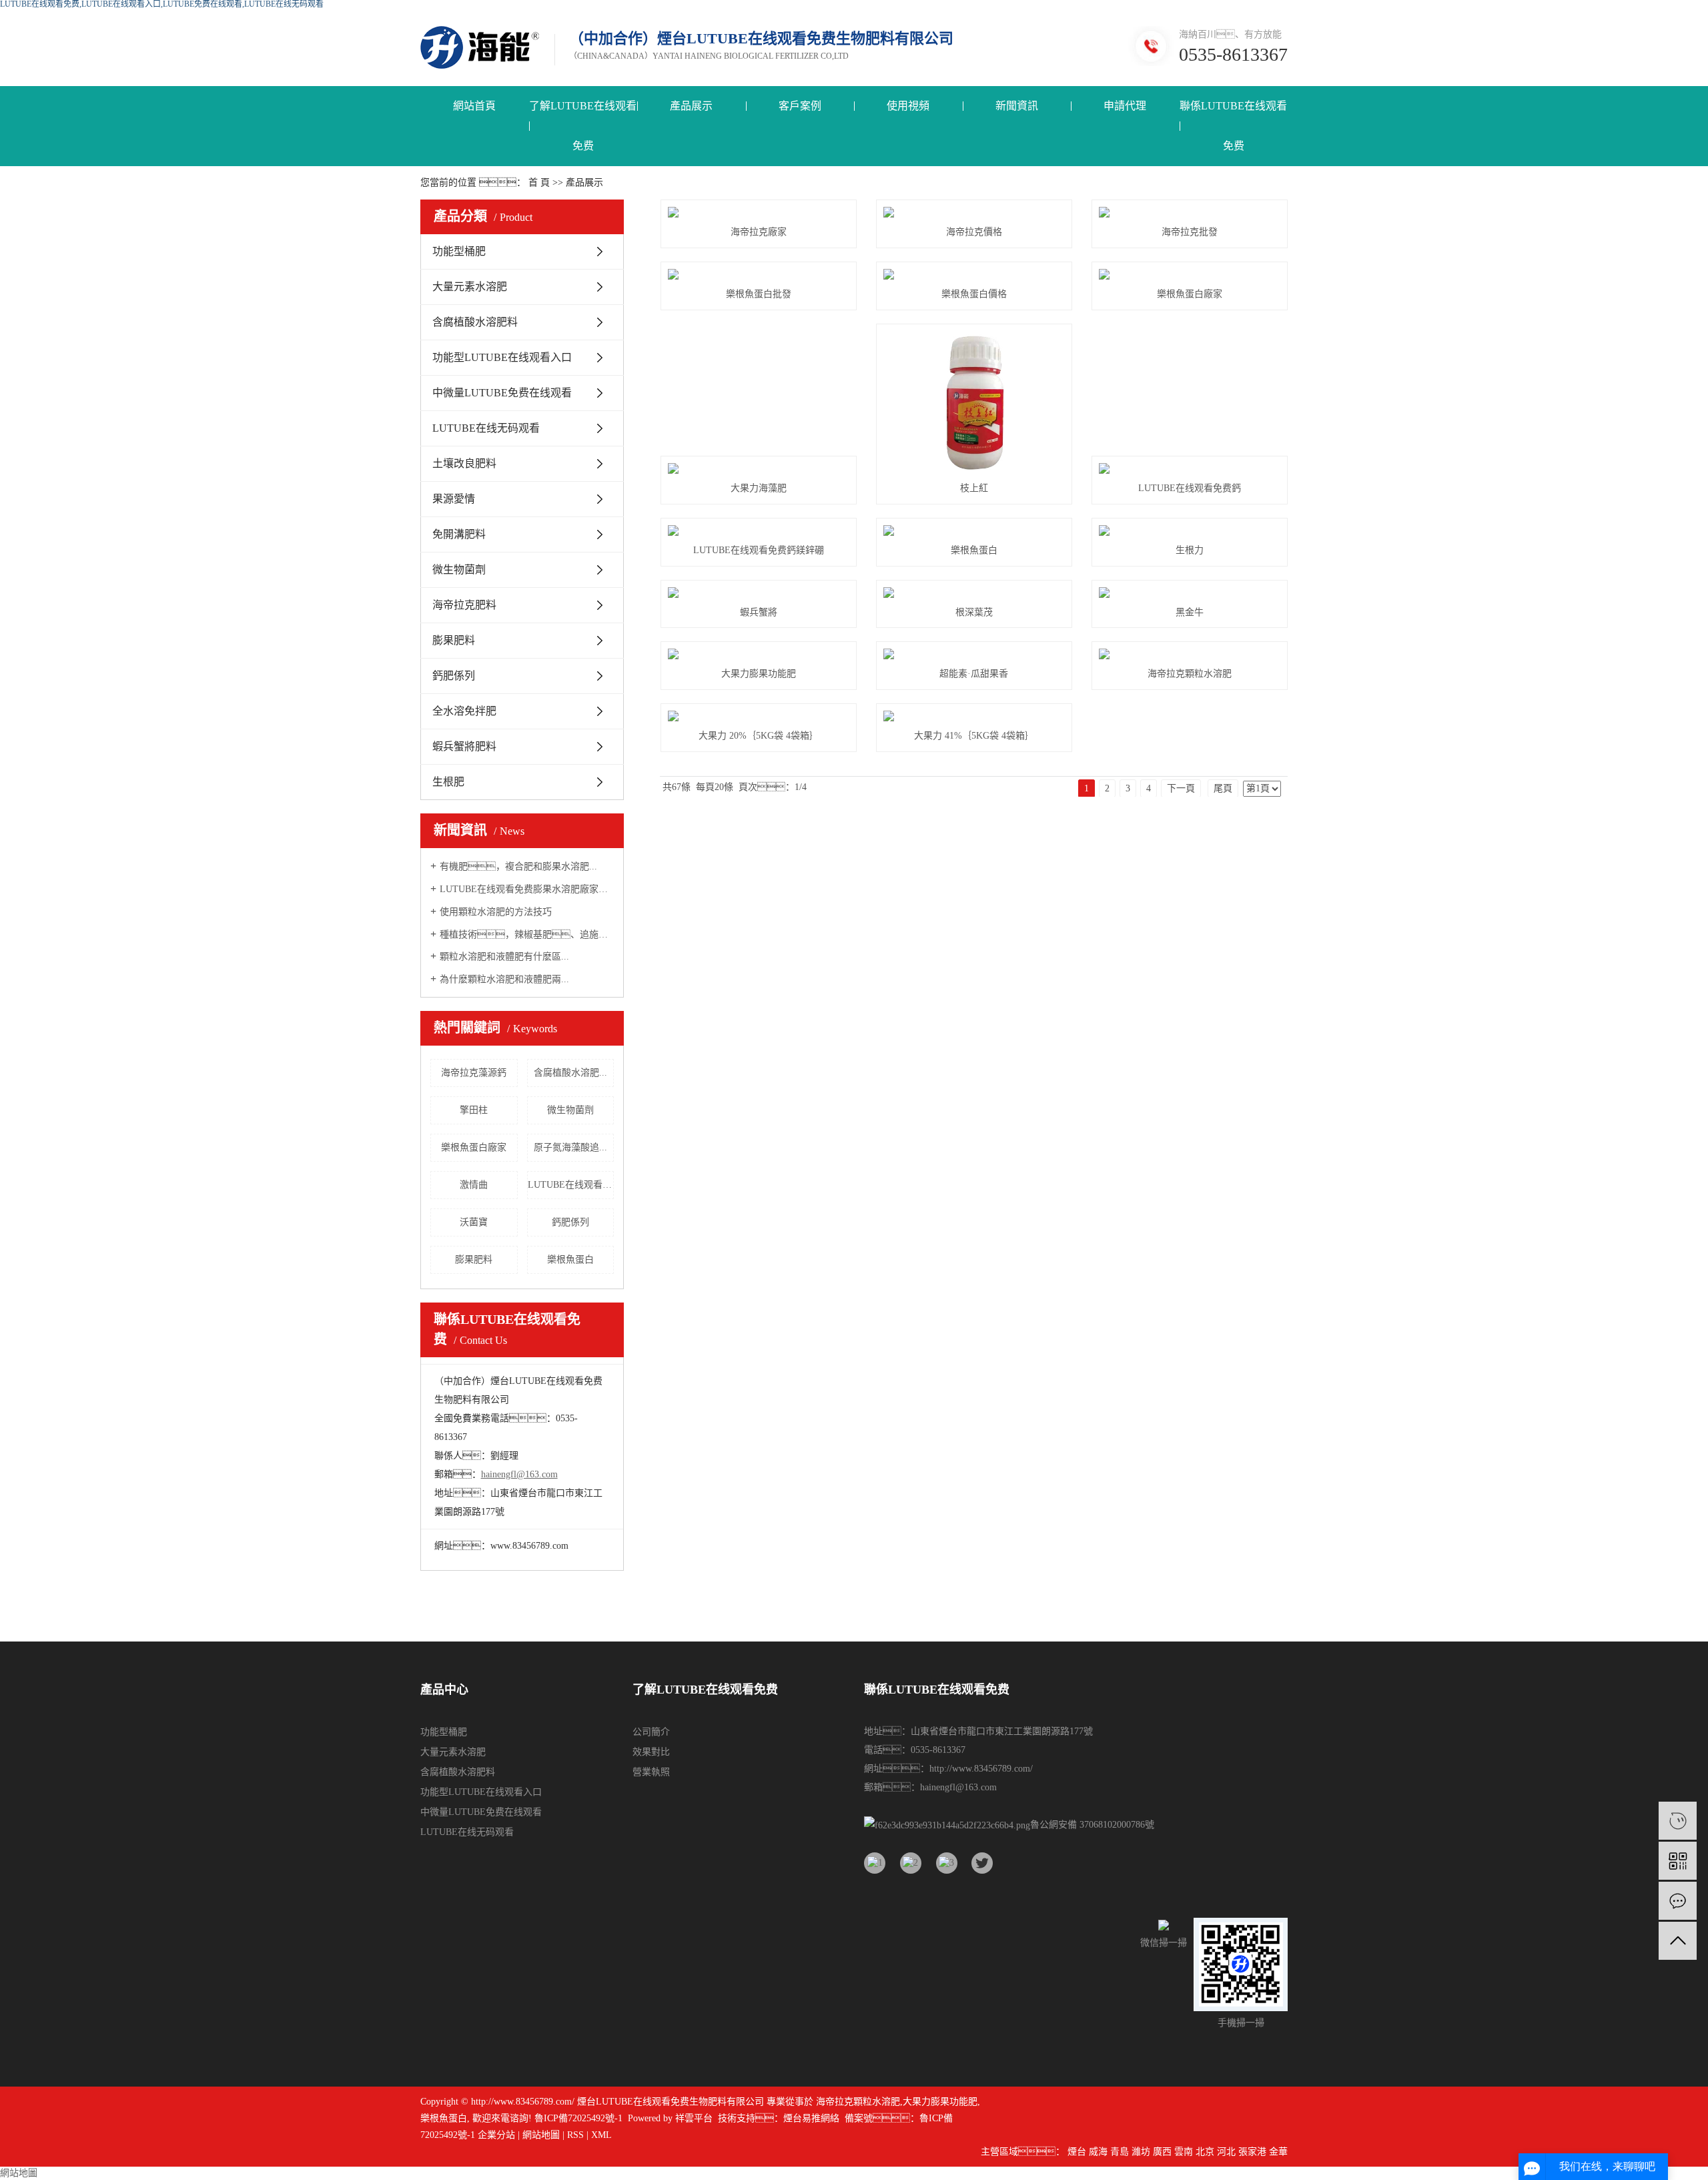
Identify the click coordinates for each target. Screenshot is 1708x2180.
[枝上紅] (974, 402)
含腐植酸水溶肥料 (475, 322)
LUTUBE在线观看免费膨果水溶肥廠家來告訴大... (527, 889)
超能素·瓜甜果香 (974, 674)
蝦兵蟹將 (759, 612)
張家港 (1252, 2152)
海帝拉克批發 (1190, 232)
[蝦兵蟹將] (759, 593)
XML (601, 2135)
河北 (1226, 2152)
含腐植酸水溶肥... (570, 1073)
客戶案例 (800, 106)
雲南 (1184, 2152)
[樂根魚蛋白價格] (974, 274)
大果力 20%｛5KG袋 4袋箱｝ (759, 736)
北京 (1205, 2152)
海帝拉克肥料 (464, 605)
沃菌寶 (474, 1222)
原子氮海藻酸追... (570, 1147)
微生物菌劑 (459, 570)
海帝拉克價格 (974, 232)
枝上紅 (974, 488)
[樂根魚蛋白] (974, 530)
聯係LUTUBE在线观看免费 (1233, 126)
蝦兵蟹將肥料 (464, 746)
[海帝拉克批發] (1190, 212)
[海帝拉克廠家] (759, 212)
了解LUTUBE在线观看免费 (583, 126)
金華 (1278, 2152)
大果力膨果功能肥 (759, 674)
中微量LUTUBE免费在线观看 (502, 393)
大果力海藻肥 (759, 488)
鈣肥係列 (454, 676)
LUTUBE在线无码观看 (486, 428)
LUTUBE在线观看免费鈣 (1190, 488)
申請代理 (1125, 106)
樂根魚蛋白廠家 (474, 1147)
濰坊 (1141, 2152)
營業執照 (651, 1772)
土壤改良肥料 (464, 463)
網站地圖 (541, 2135)
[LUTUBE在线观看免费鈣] (1190, 468)
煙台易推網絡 (811, 2118)
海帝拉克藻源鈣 (474, 1073)
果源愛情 (454, 499)
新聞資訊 (1017, 106)
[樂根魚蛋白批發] (759, 274)
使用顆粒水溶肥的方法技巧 (496, 912)
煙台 (1077, 2152)
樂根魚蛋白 (570, 1259)
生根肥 (448, 782)
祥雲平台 (694, 2118)
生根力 (1190, 550)
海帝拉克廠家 (759, 232)
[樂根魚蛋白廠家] (1190, 274)
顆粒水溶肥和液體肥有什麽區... (504, 957)
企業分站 (496, 2135)
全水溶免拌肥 (464, 711)
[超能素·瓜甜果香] (974, 654)
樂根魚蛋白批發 (759, 294)
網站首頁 (474, 106)
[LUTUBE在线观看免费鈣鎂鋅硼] (759, 530)
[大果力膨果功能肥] (759, 654)
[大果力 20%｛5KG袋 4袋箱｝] (759, 716)
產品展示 (691, 106)
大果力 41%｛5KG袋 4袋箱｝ (974, 736)
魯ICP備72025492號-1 (578, 2118)
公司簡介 (651, 1732)
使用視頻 (908, 106)
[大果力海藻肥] (759, 468)
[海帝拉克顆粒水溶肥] (1190, 654)
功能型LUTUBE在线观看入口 (502, 357)
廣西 (1162, 2152)
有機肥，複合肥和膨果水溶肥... (518, 866)
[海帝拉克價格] (974, 212)
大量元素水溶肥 (470, 287)
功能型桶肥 (459, 251)
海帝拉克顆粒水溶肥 (1190, 674)
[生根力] (1190, 530)
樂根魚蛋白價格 (974, 294)
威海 (1098, 2152)
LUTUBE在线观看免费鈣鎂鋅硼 (571, 1185)
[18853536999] (1678, 1821)
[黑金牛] (1190, 593)
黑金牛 (1190, 612)
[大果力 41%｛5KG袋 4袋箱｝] (974, 716)
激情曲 (474, 1185)
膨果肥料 (454, 640)
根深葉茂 (974, 612)
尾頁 (1223, 788)
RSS (575, 2135)
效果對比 (651, 1752)
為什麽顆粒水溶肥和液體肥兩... (504, 979)
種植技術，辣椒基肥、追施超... (527, 935)
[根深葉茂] (974, 593)
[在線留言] (1678, 1901)
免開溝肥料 (459, 534)
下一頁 (1181, 788)
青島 (1120, 2152)
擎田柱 (474, 1110)
